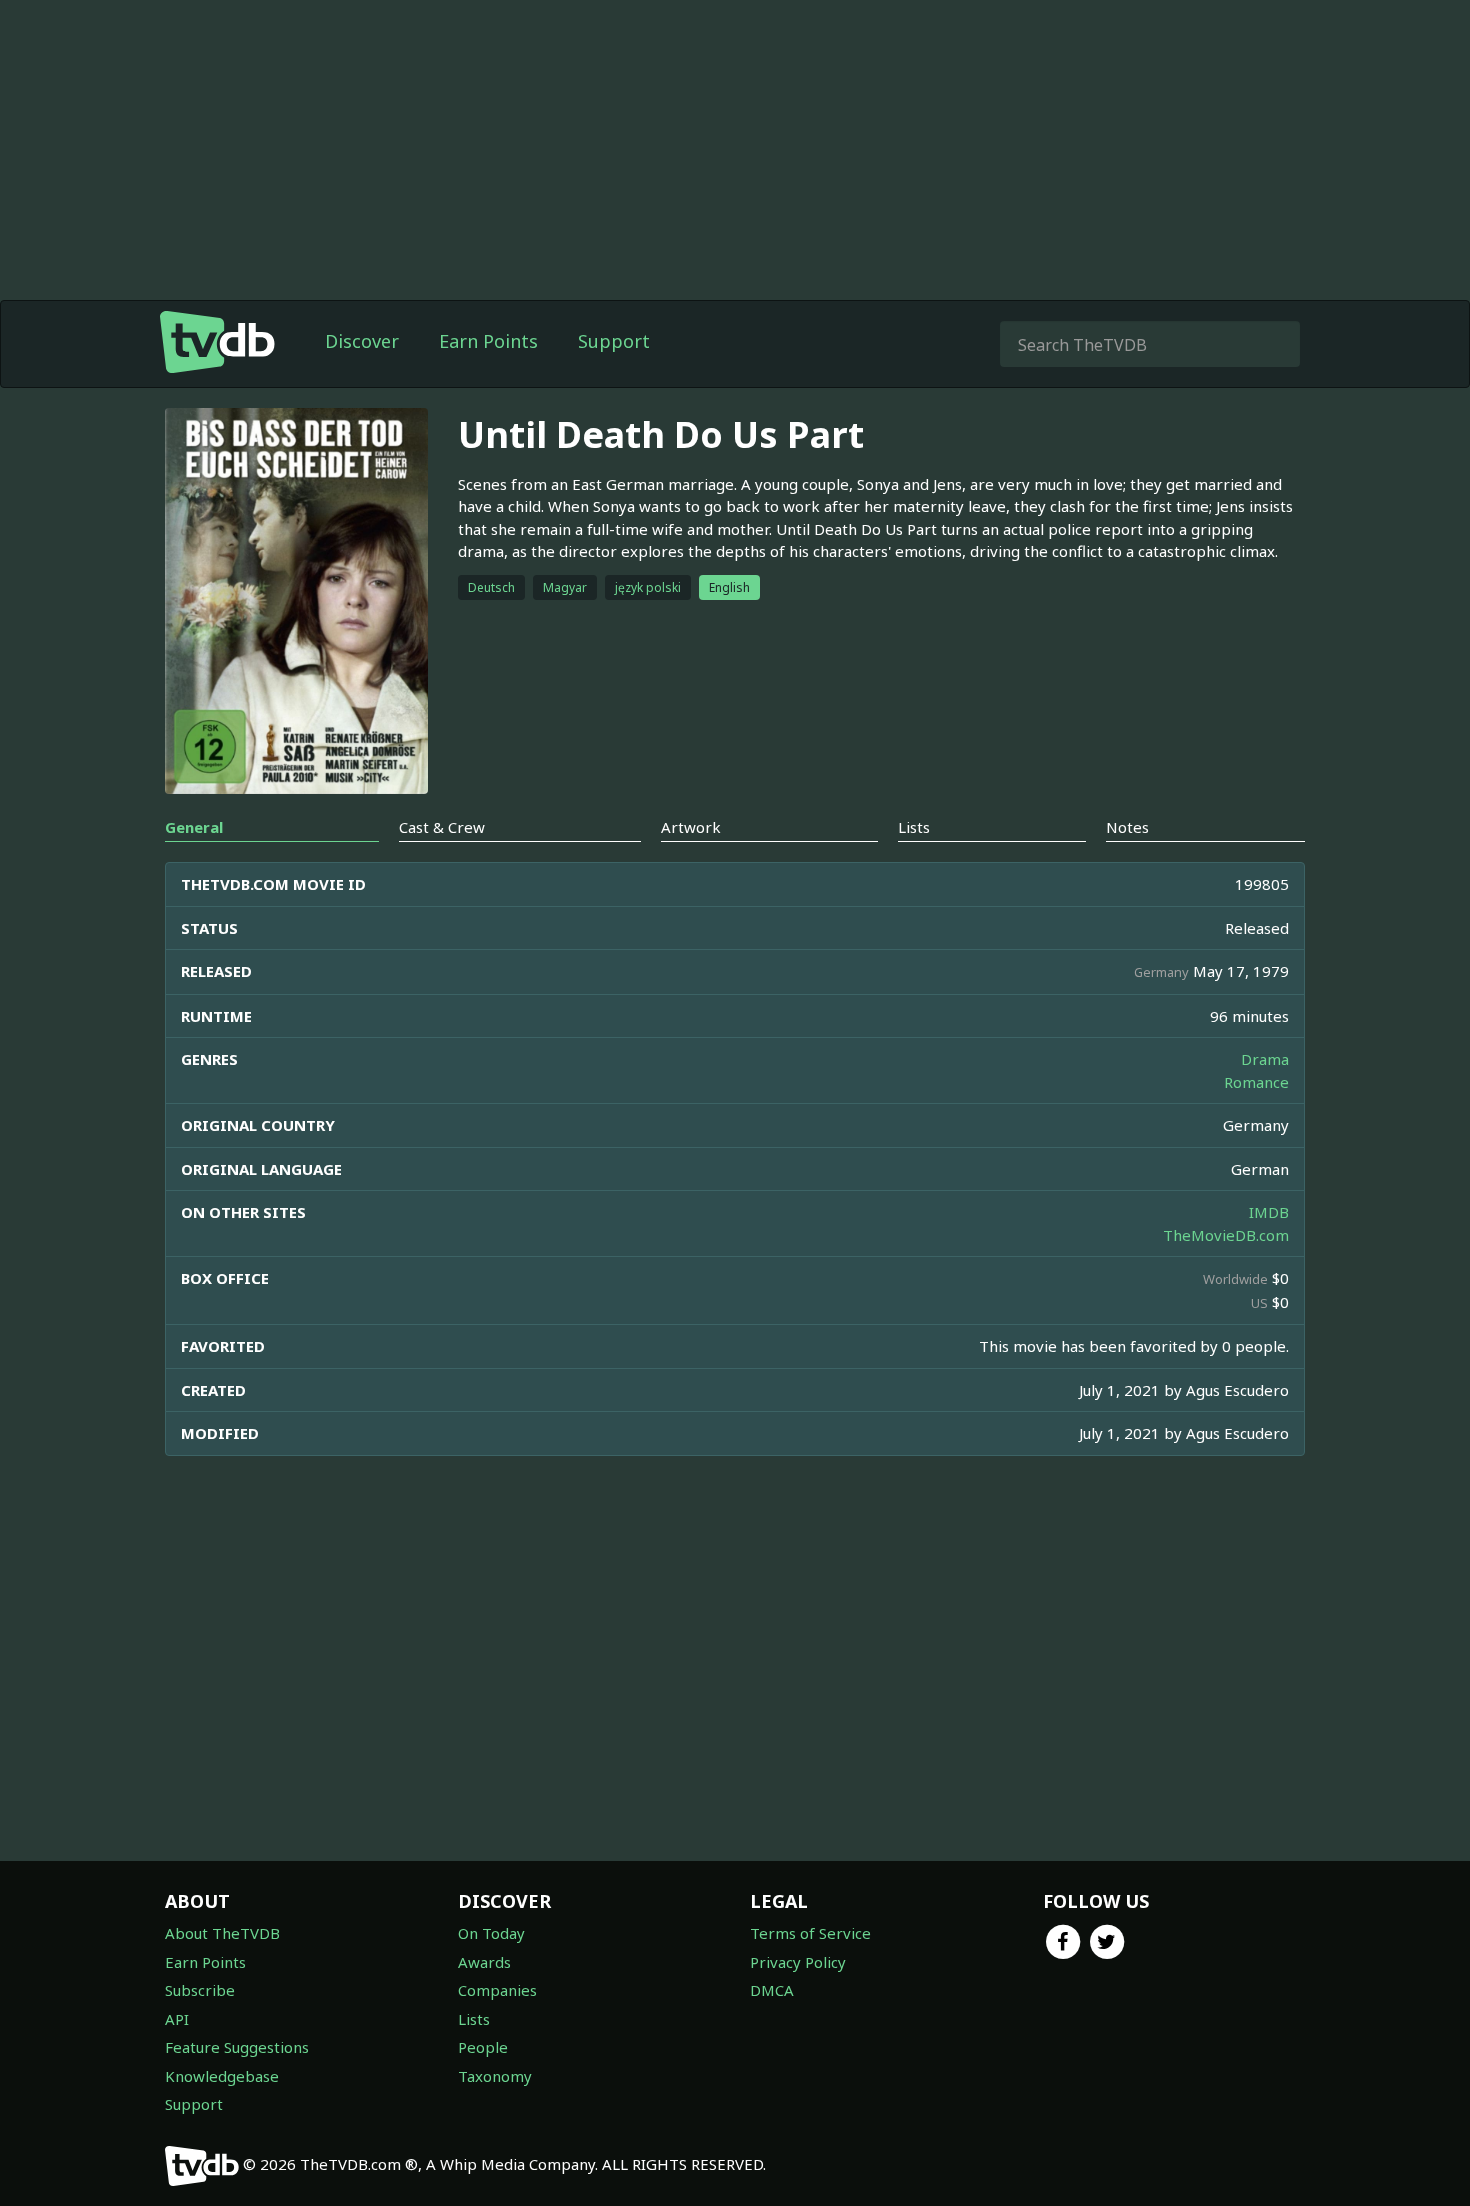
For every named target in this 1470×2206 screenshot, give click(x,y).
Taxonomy (495, 2076)
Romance (1256, 1082)
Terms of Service (810, 1933)
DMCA (772, 1990)
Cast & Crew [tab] (442, 827)
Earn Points (488, 341)
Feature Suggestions (237, 2047)
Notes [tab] (1127, 827)
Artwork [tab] (691, 827)
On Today (491, 1933)
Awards (484, 1962)
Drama (1265, 1059)
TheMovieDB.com (1226, 1235)
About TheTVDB (222, 1933)
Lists (474, 2019)
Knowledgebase (222, 2076)
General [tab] (194, 827)
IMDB (1269, 1212)
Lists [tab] (914, 827)
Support (614, 341)
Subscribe (200, 1990)
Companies (497, 1990)
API (177, 2019)
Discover (362, 341)
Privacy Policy (798, 1962)
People (483, 2047)
